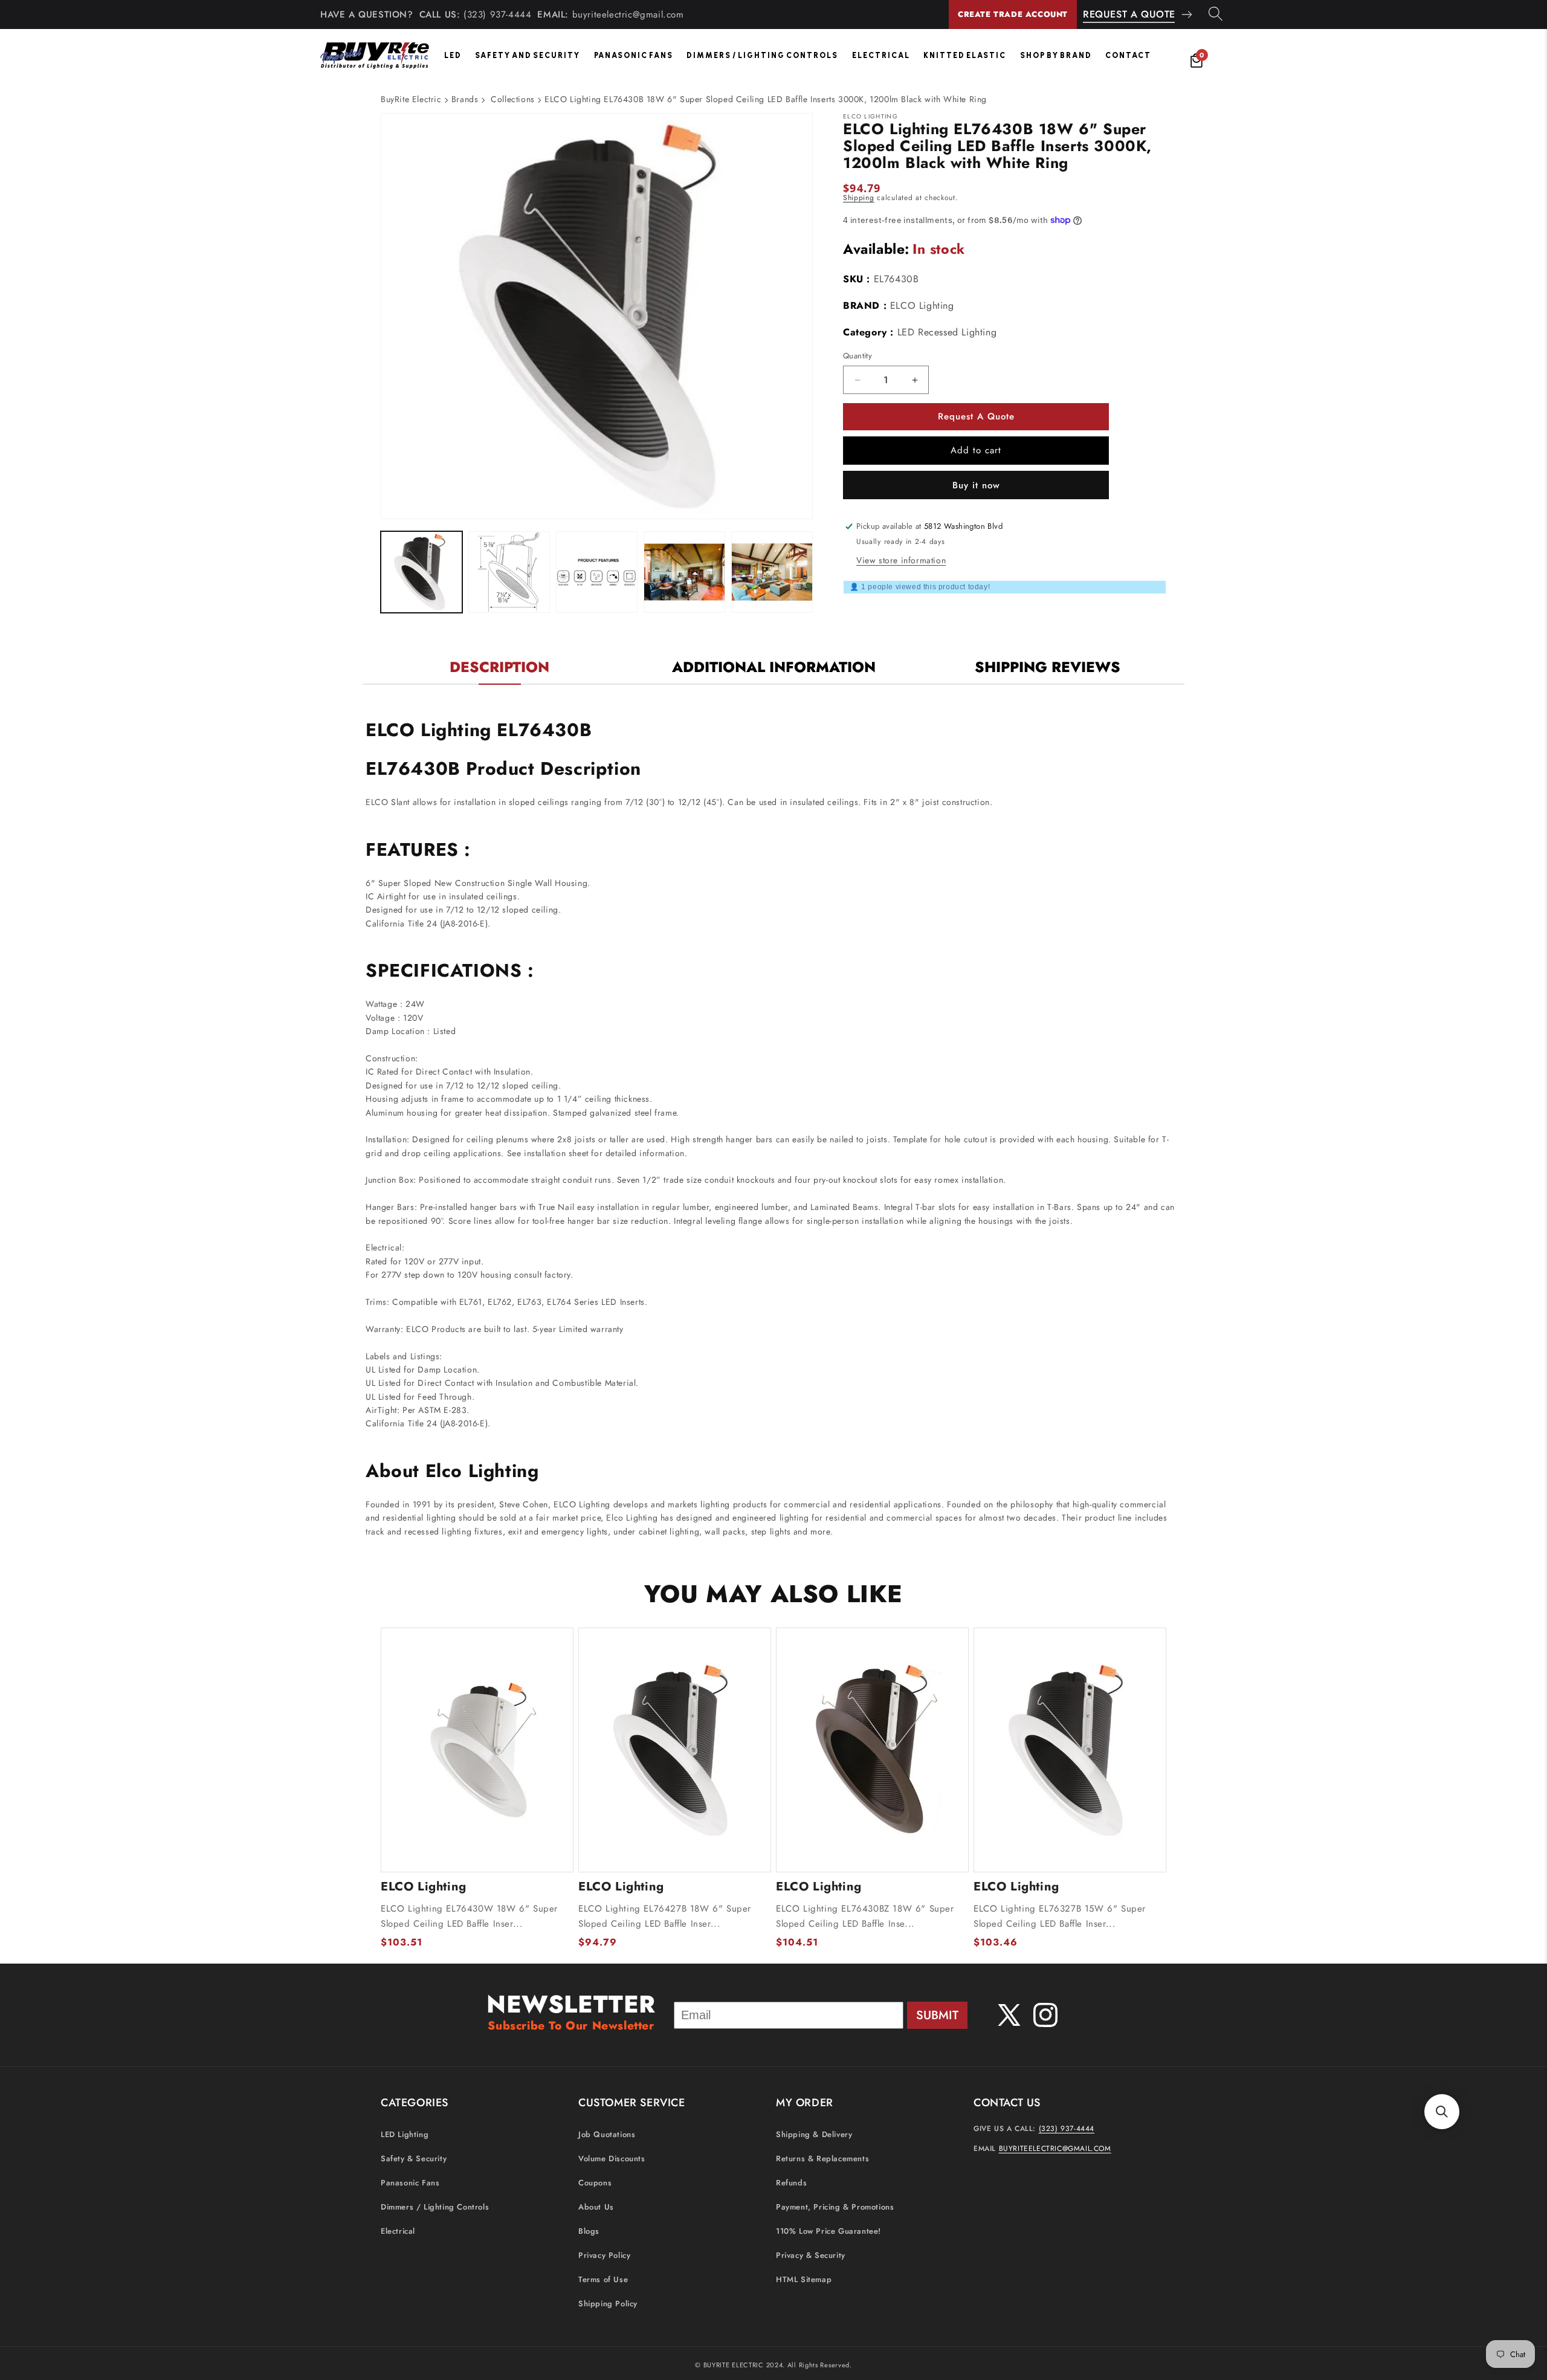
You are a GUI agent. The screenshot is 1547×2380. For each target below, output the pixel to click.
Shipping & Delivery (814, 2134)
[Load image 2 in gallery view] (509, 572)
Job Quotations (607, 2134)
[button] (1442, 2112)
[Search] (1216, 15)
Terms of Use (603, 2279)
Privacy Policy (604, 2255)
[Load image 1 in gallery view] (421, 572)
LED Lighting (405, 2134)
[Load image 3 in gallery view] (597, 572)
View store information (901, 560)
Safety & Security (414, 2158)
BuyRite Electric (411, 99)
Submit (937, 2015)
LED (453, 55)
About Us (596, 2207)
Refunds (791, 2183)
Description (499, 667)
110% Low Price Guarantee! (828, 2231)
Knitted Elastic (965, 55)
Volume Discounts (612, 2158)
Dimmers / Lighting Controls (762, 55)
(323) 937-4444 (497, 15)
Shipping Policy (608, 2304)
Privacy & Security (811, 2255)
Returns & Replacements (822, 2158)
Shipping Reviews (1048, 667)
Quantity (857, 356)
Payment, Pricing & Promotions (835, 2207)
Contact (1128, 55)
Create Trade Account (1013, 14)
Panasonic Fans (634, 55)
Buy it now (976, 485)
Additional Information (774, 667)
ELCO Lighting (922, 306)
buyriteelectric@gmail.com (628, 15)
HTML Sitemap (804, 2279)
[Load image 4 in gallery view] (684, 572)
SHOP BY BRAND (1056, 55)
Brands (465, 99)
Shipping (859, 198)
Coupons (595, 2183)
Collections (513, 99)
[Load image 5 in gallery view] (772, 572)
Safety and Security (528, 55)
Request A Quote (1129, 14)
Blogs (589, 2231)
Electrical (881, 55)
